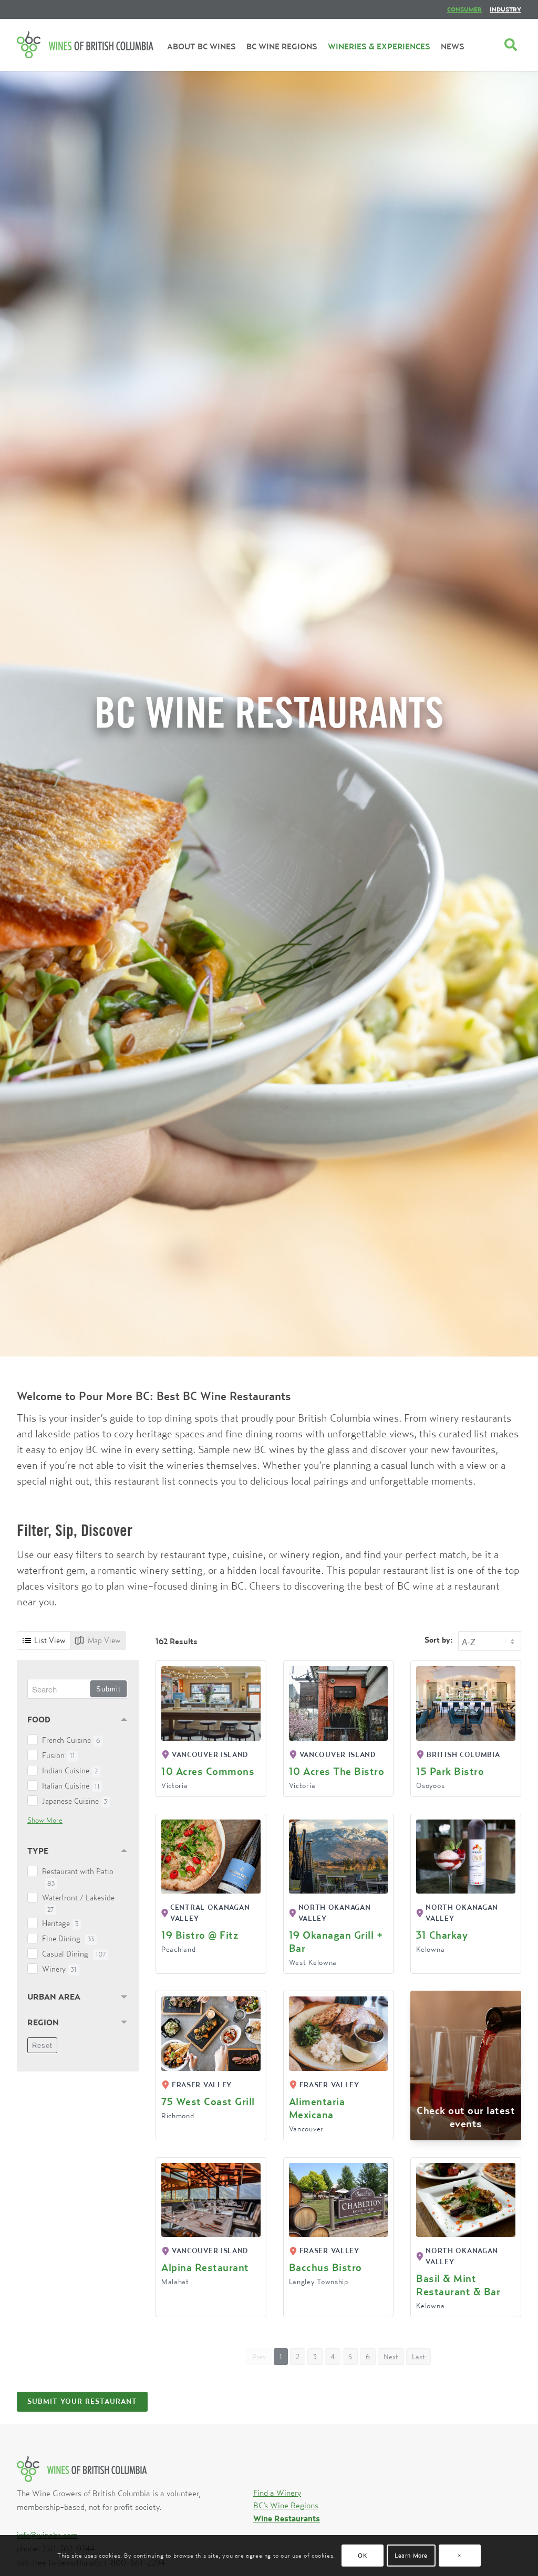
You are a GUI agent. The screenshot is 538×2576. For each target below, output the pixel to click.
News (453, 46)
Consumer (464, 9)
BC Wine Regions (282, 46)
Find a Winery (277, 2493)
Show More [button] (45, 1820)
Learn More (411, 2555)
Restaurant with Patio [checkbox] (78, 1877)
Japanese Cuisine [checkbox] (75, 1801)
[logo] (85, 45)
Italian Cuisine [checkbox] (71, 1786)
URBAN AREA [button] (54, 1996)
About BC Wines (201, 46)
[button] (298, 2357)
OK (362, 2555)
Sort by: (439, 1640)
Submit (108, 1689)
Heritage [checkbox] (60, 1923)
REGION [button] (43, 2022)
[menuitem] (464, 9)
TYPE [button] (38, 1850)
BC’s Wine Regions (286, 2505)
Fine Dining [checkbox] (68, 1938)
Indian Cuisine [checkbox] (70, 1770)
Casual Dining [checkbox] (74, 1954)
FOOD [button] (39, 1719)
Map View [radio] (104, 1640)
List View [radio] (50, 1640)
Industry (505, 9)
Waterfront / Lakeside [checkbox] (78, 1903)
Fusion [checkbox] (59, 1755)
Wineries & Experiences (379, 46)
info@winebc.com (47, 2535)
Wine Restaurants (287, 2518)
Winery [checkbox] (59, 1969)
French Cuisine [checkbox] (71, 1740)
